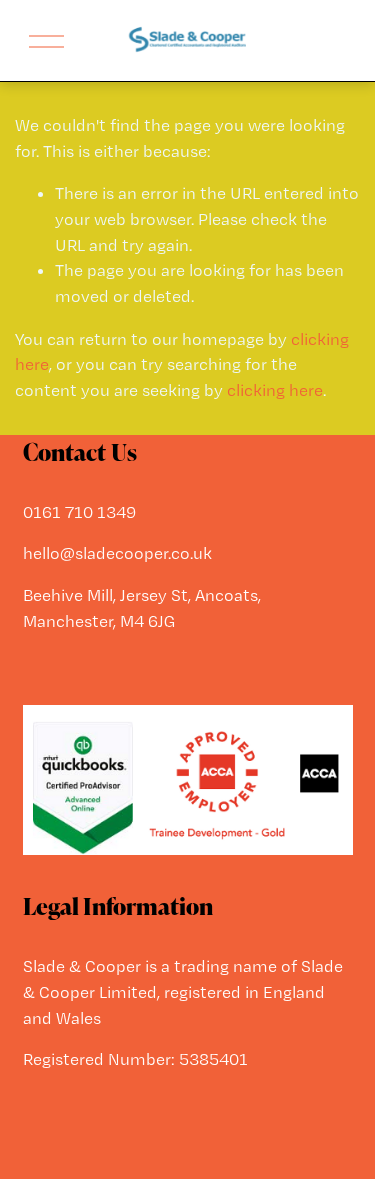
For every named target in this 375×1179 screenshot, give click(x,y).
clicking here (275, 390)
